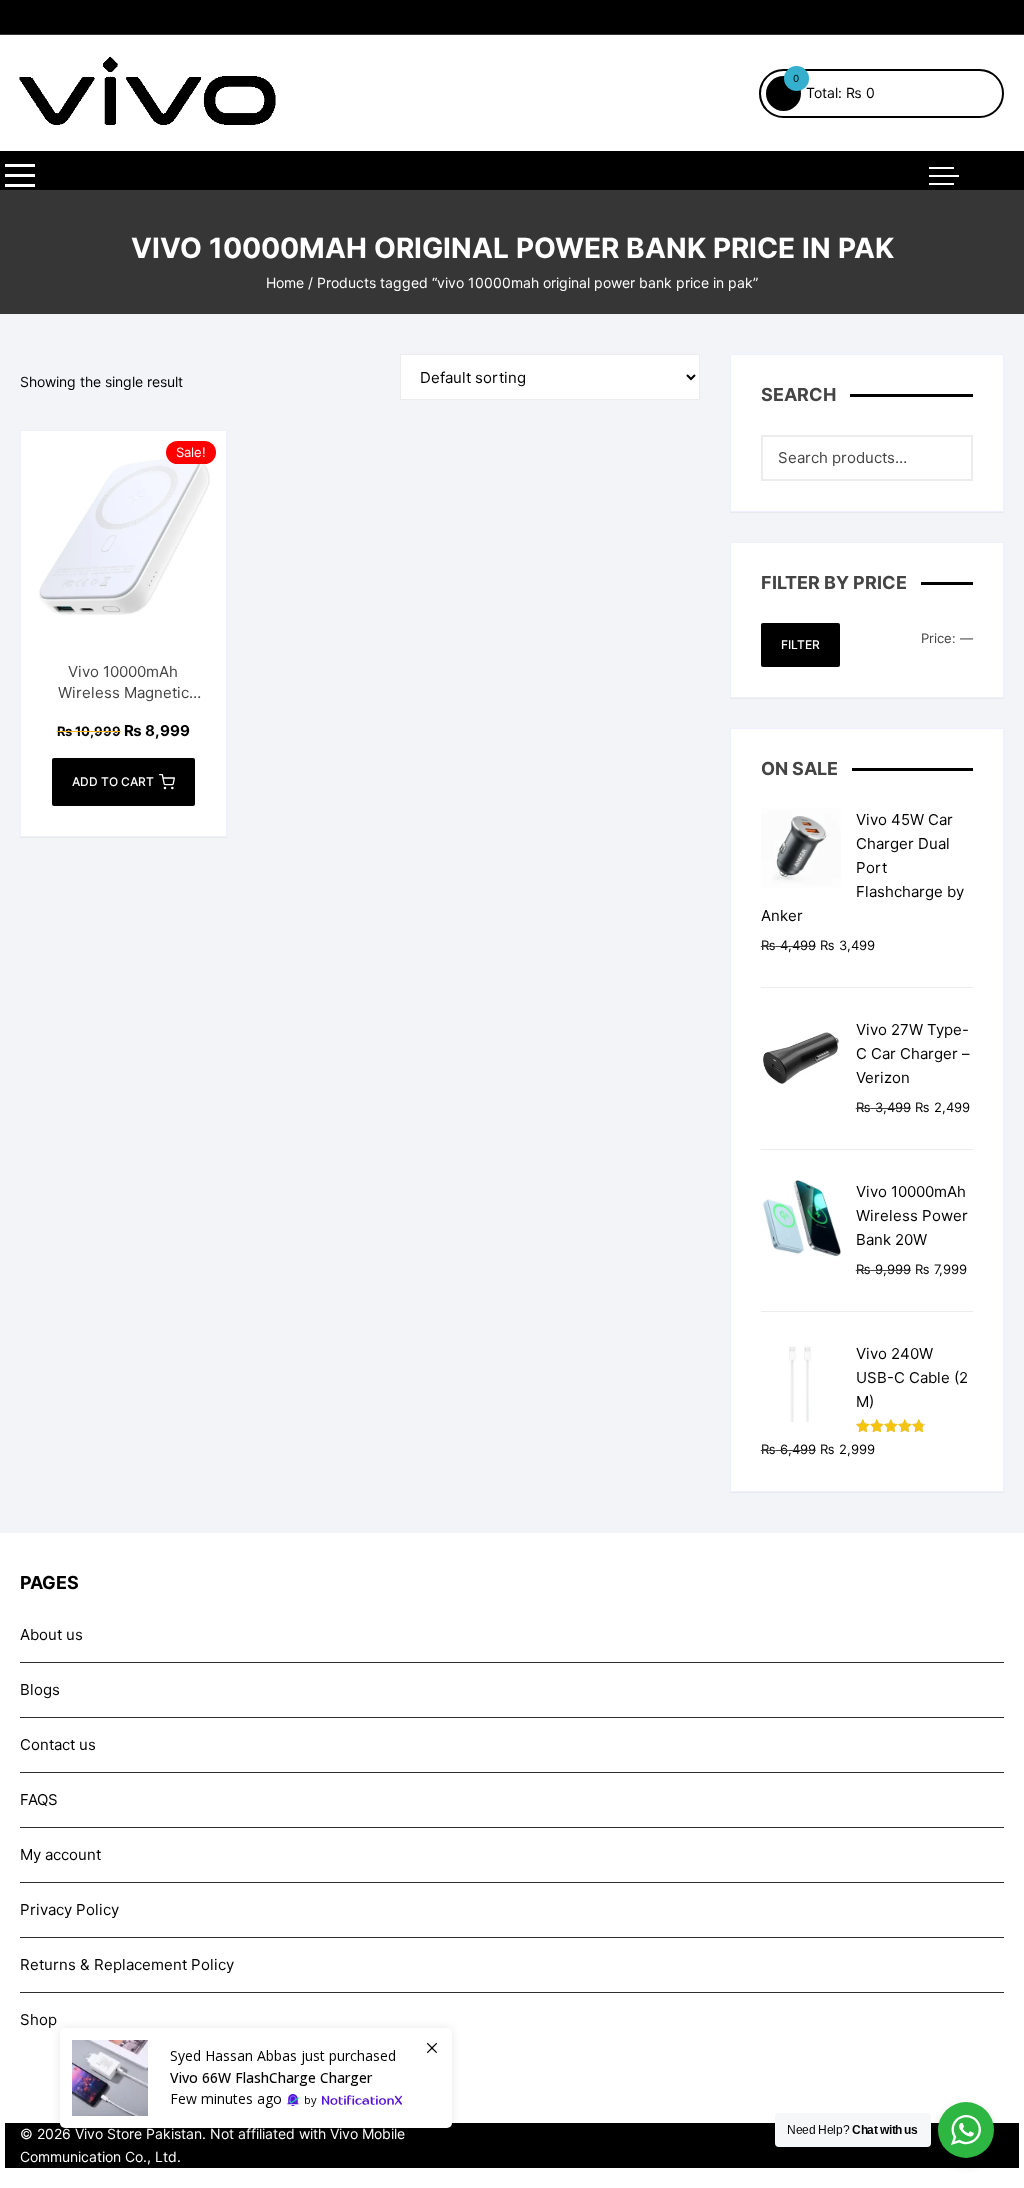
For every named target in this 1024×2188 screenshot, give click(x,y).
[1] (256, 2078)
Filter (800, 644)
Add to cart (113, 781)
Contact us (58, 1744)
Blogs (40, 1689)
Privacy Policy (69, 1909)
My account (60, 1854)
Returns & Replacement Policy (127, 1964)
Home (285, 282)
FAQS (39, 1799)
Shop (38, 2019)
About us (51, 1634)
